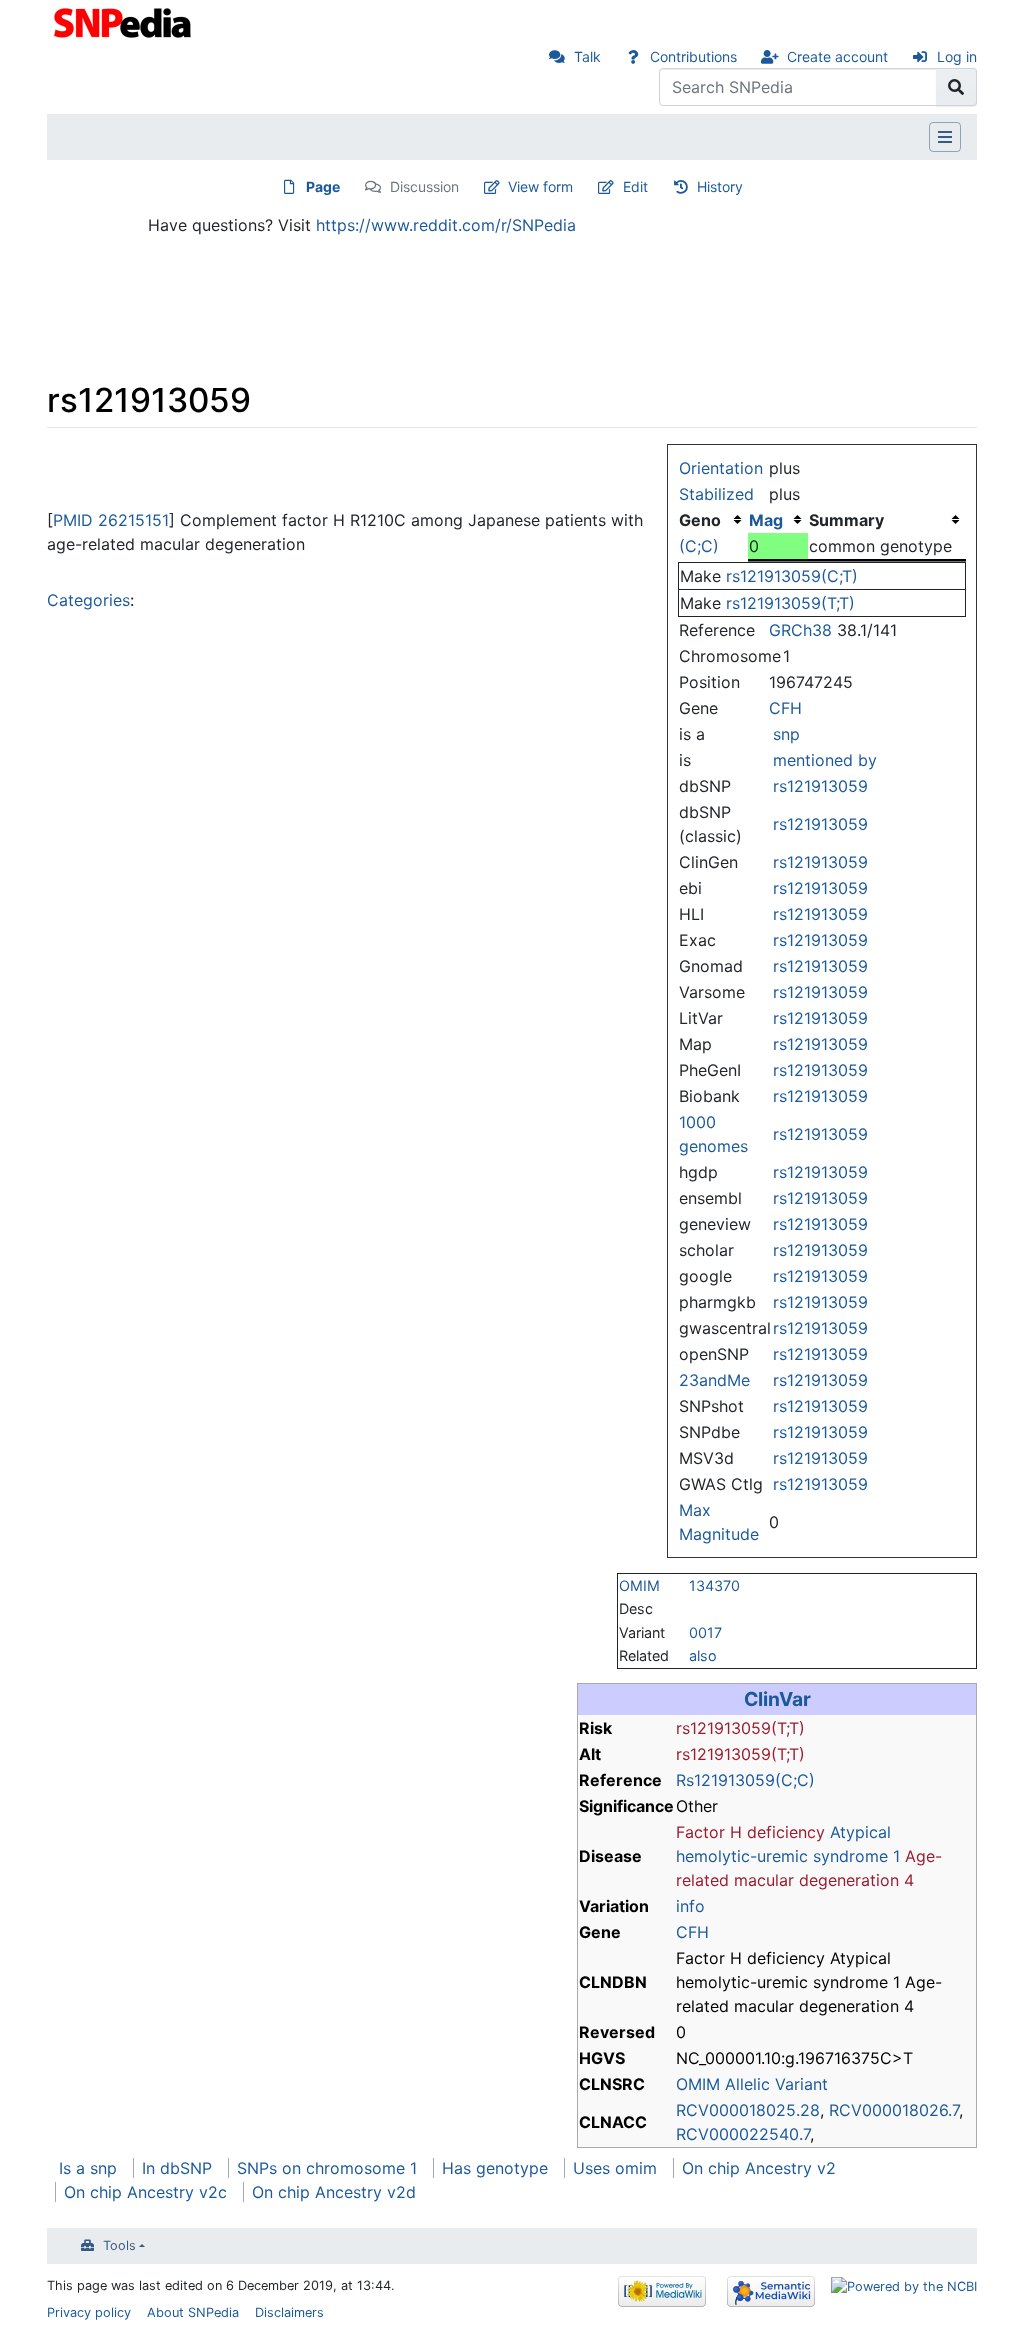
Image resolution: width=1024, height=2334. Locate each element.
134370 (714, 1585)
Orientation (721, 468)
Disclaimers (289, 2312)
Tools (119, 2245)
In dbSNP (177, 2168)
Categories (88, 600)
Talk (587, 56)
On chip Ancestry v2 (759, 2168)
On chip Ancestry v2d (334, 2192)
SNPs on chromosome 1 (327, 2168)
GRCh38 (800, 630)
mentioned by (825, 760)
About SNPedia (193, 2312)
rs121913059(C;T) (792, 576)
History (720, 186)
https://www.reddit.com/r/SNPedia (446, 225)
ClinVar (777, 1699)
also (703, 1655)
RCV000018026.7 (894, 2110)
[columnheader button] (778, 520)
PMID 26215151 (111, 520)
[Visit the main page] (124, 21)
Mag (766, 520)
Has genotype (495, 2168)
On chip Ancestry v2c (145, 2192)
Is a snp (88, 2168)
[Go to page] (956, 87)
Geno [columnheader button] (700, 520)
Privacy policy (89, 2312)
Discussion (424, 186)
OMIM (639, 1585)
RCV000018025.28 (748, 2110)
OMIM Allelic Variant (752, 2084)
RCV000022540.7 (743, 2134)
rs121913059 (820, 786)
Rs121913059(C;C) (745, 1780)
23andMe (714, 1380)
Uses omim (615, 2168)
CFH (785, 708)
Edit (635, 186)
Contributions (693, 56)
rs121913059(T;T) (790, 603)
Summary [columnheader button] (846, 520)
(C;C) (699, 546)
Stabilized (716, 494)
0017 (705, 1632)
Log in (957, 56)
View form (540, 186)
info (690, 1906)
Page (323, 186)
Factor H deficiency (750, 1832)
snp (786, 734)
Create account (837, 56)
